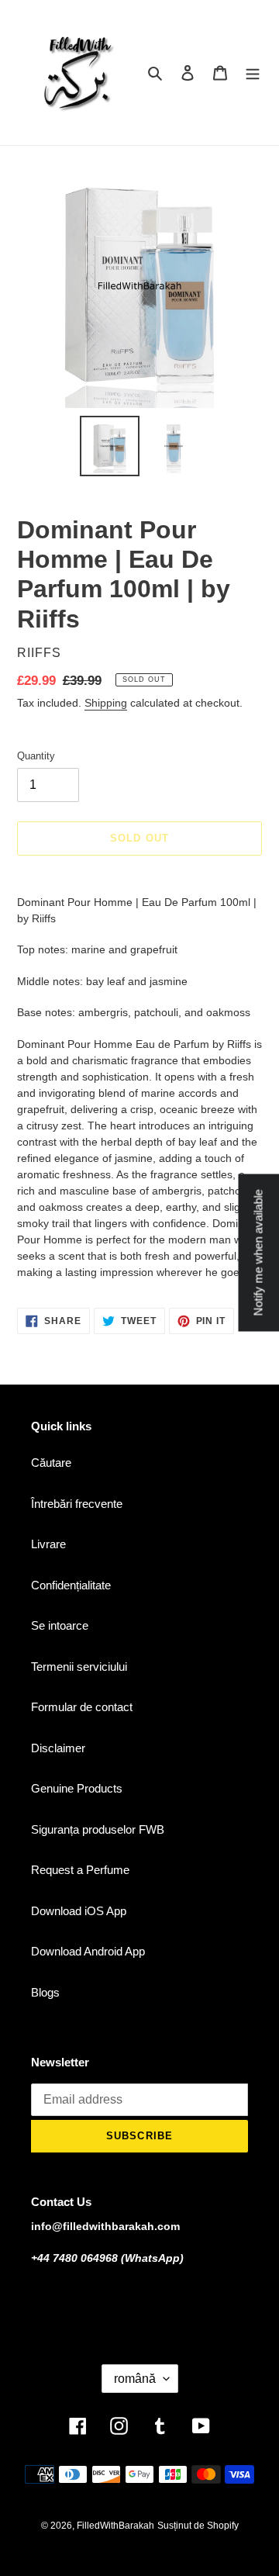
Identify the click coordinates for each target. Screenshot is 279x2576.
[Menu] (253, 73)
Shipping (106, 703)
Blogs (45, 1992)
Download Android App (88, 1951)
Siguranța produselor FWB (98, 1829)
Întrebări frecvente (77, 1504)
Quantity (36, 756)
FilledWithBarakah (115, 2526)
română (135, 2379)
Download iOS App (79, 1911)
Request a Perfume (80, 1870)
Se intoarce (60, 1625)
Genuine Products (77, 1788)
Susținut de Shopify (198, 2526)
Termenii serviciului (79, 1667)
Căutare (51, 1463)
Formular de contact (82, 1707)
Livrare (48, 1544)
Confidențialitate (71, 1585)
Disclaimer (58, 1748)
